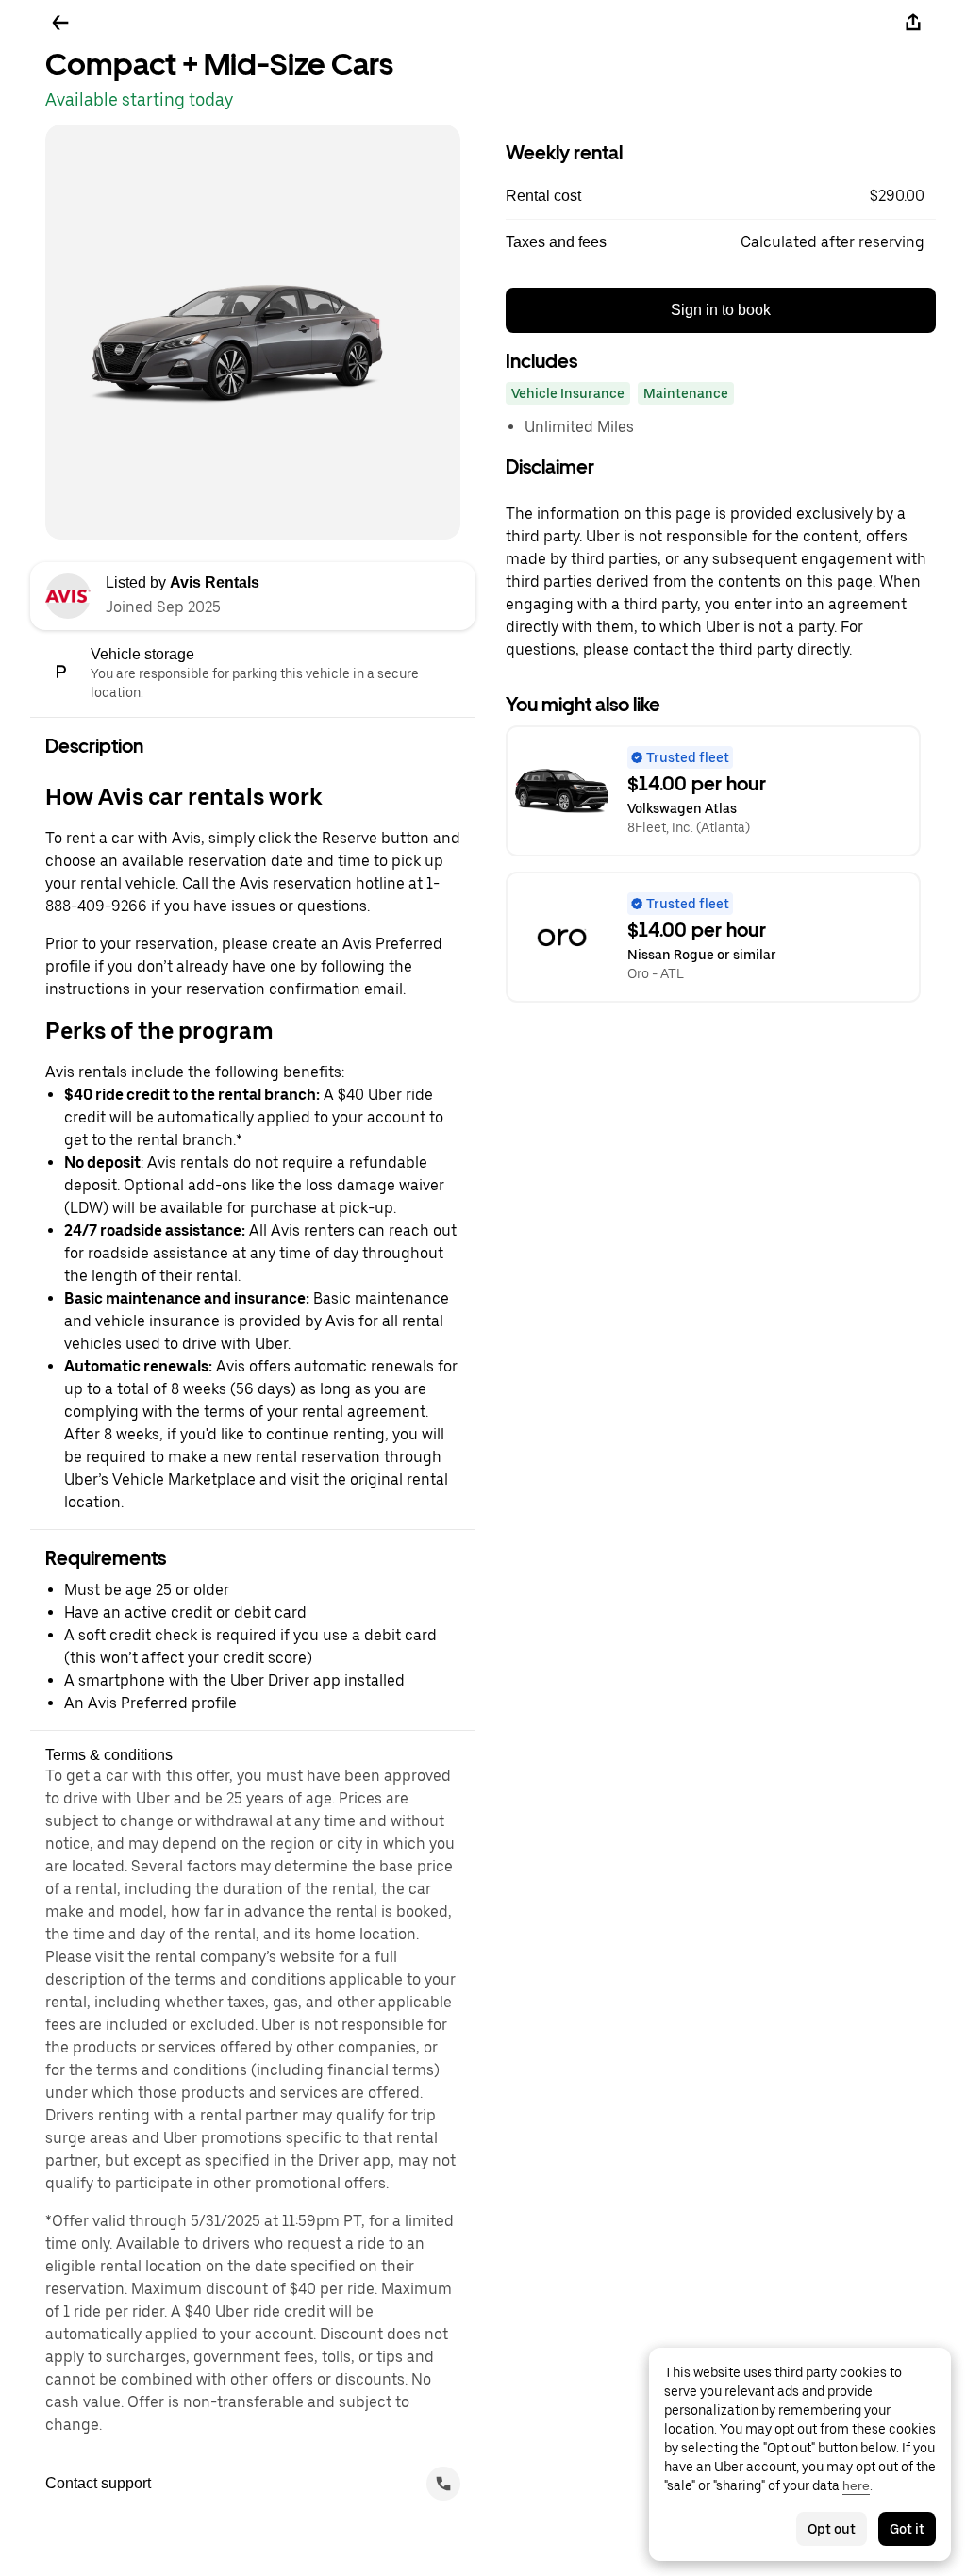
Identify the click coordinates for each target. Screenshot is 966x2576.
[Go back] (60, 23)
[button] (721, 196)
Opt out (832, 2529)
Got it (907, 2529)
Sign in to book (721, 310)
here (856, 2485)
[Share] (913, 23)
